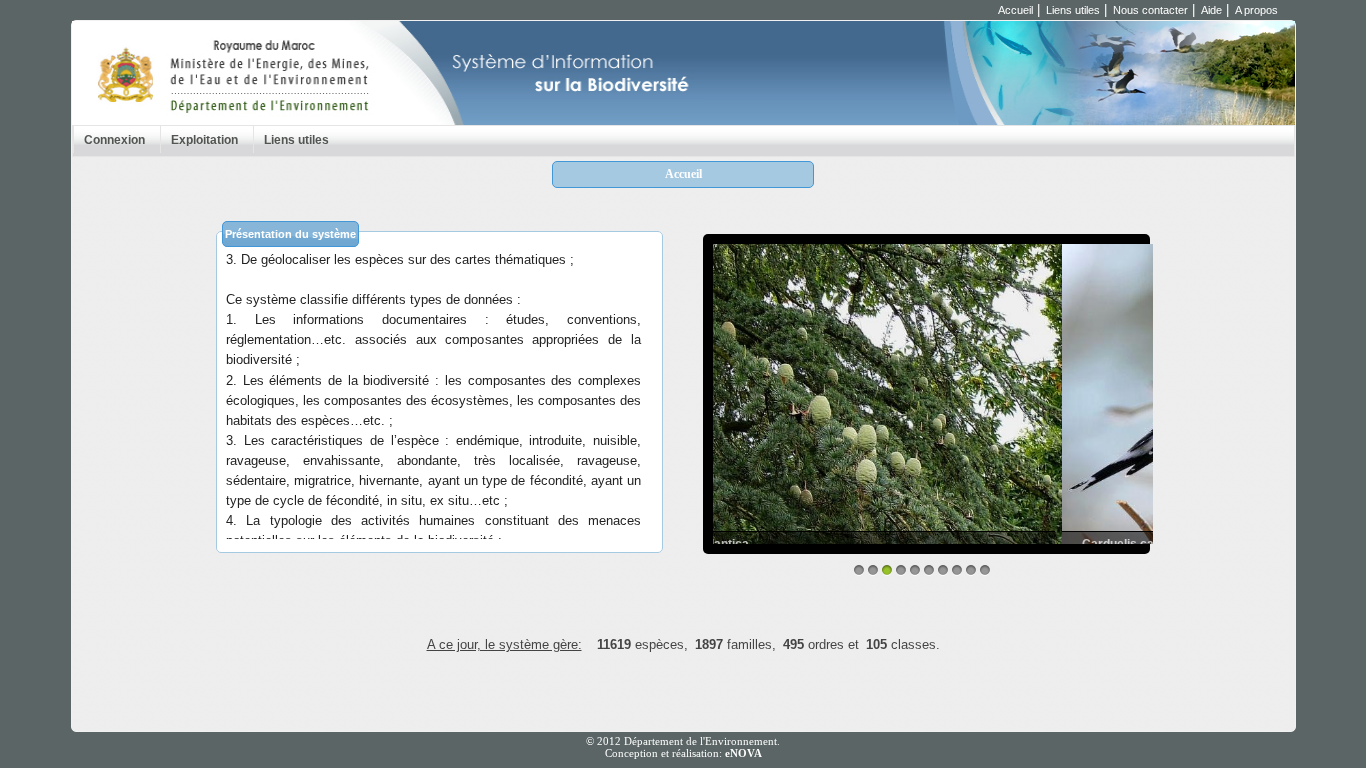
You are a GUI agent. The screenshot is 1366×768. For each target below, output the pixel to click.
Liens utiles (1073, 10)
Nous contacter (1150, 10)
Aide (1211, 10)
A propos (1256, 10)
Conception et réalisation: (683, 753)
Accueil (1015, 10)
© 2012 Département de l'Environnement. (683, 741)
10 (985, 570)
